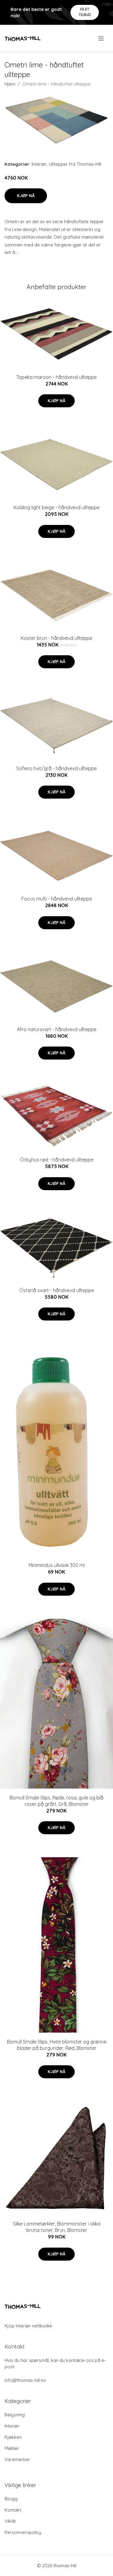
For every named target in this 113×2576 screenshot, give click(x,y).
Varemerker (17, 2459)
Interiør (39, 164)
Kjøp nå (26, 196)
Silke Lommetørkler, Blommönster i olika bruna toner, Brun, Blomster (57, 2227)
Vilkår (10, 2521)
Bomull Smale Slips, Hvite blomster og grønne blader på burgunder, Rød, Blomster (57, 2045)
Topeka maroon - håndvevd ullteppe (56, 377)
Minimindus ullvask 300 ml (57, 1565)
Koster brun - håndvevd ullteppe (56, 638)
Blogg (11, 2499)
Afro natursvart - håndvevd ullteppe (57, 1029)
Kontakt (13, 2510)
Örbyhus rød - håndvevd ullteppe (57, 1160)
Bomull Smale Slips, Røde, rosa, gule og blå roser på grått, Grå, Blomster (56, 1801)
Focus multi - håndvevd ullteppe (57, 899)
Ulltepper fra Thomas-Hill (75, 164)
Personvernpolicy (23, 2532)
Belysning (15, 2415)
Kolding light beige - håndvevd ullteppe (56, 507)
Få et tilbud (85, 12)
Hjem (10, 84)
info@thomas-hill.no (25, 2380)
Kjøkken (13, 2437)
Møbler (12, 2448)
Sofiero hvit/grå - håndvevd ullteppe (56, 768)
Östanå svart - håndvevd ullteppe (57, 1290)
